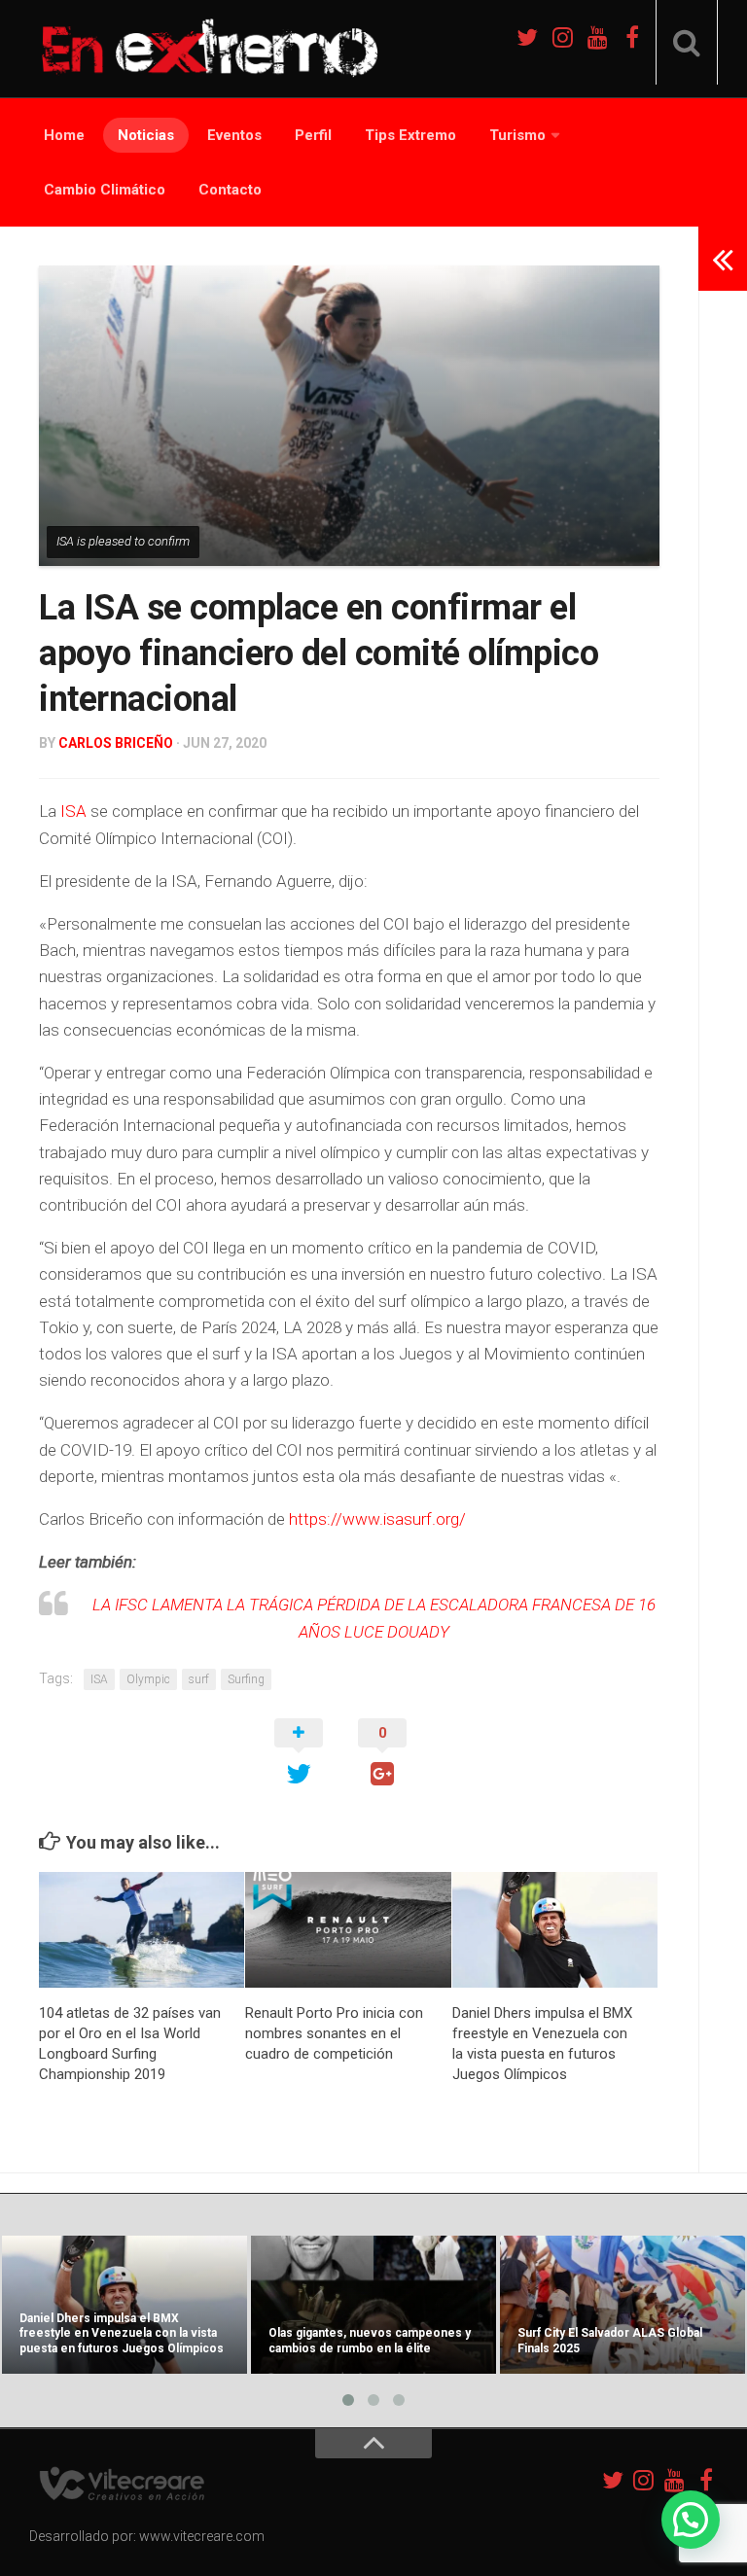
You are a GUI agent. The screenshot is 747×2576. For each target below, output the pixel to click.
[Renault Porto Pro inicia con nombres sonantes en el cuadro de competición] (348, 1930)
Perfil (313, 135)
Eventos (234, 135)
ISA (73, 811)
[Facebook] (632, 37)
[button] (691, 2520)
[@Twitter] (527, 37)
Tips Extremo (410, 135)
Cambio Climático (105, 190)
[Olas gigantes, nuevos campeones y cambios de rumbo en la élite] (373, 2305)
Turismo (517, 135)
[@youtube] (597, 37)
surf (199, 1679)
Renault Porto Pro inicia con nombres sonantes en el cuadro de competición (334, 2033)
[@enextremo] (562, 37)
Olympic (148, 1679)
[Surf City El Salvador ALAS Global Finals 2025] (622, 2305)
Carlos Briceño (116, 743)
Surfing (246, 1679)
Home (64, 135)
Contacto (230, 190)
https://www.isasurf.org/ (377, 1519)
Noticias (146, 135)
